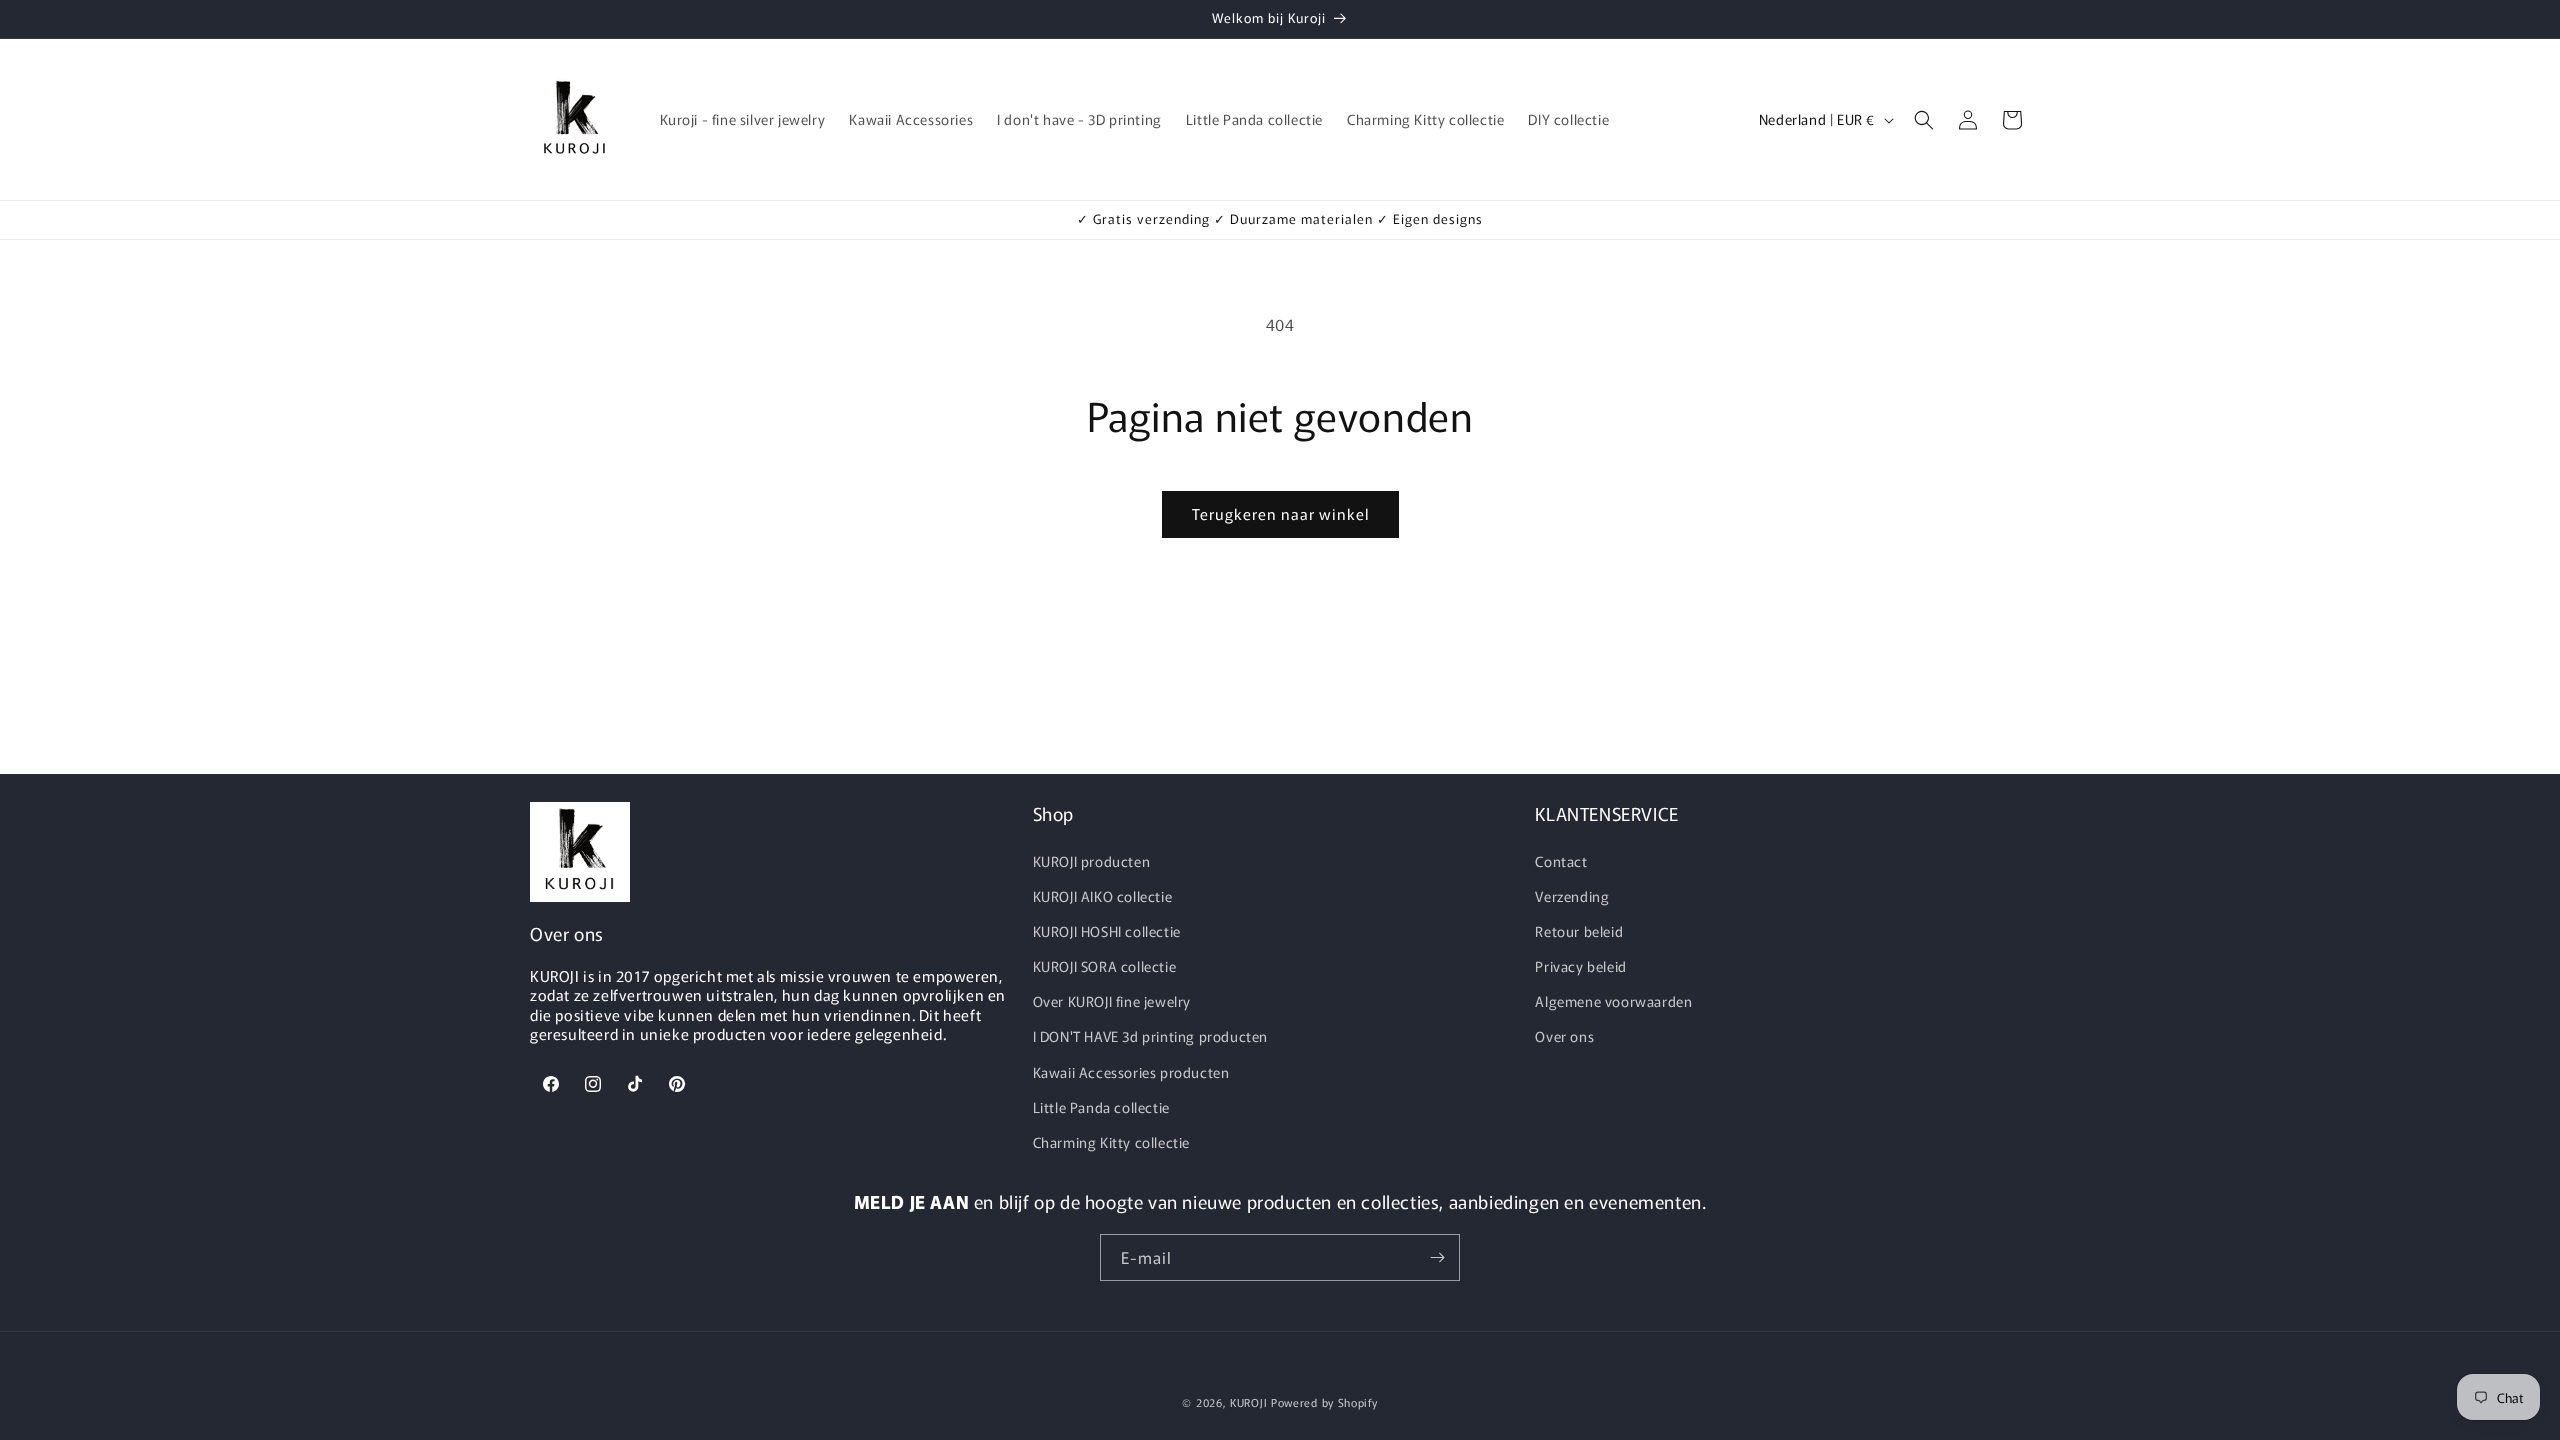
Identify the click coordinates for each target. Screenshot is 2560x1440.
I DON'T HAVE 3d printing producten (1150, 1036)
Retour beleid (1579, 931)
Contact (1561, 861)
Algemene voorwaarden (1613, 1001)
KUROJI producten (1092, 861)
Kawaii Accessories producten (1131, 1072)
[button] (1924, 120)
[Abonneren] (1437, 1257)
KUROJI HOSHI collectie (1107, 931)
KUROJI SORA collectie (1105, 966)
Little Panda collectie (1101, 1107)
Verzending (1572, 896)
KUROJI (1248, 1402)
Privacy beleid (1580, 966)
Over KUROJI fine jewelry (1112, 1001)
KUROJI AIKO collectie (1103, 896)
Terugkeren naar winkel (1280, 513)
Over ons (1564, 1036)
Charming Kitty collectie (1111, 1142)
